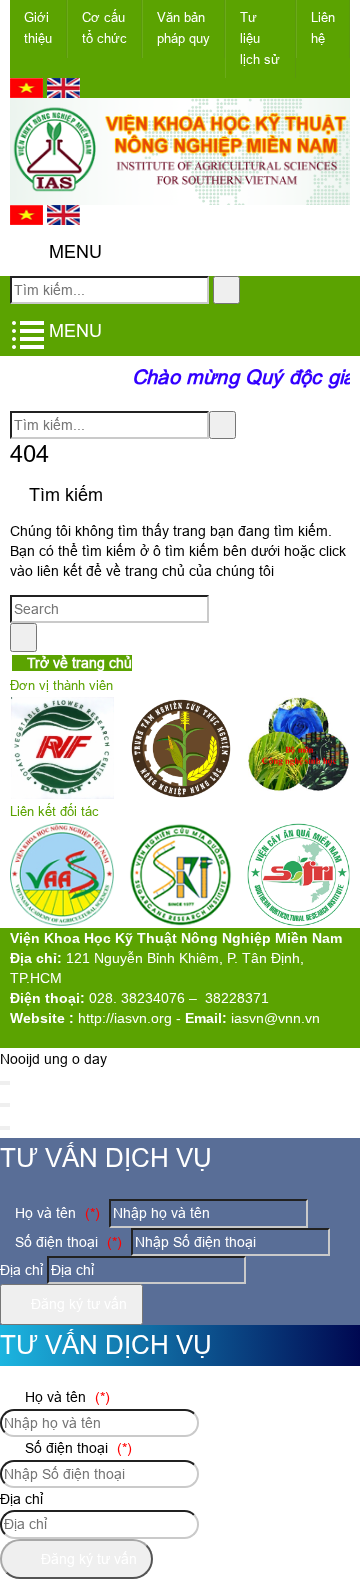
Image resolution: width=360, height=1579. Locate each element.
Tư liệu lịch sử (260, 38)
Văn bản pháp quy (183, 28)
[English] (63, 93)
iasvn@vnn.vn (275, 1018)
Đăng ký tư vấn (77, 1304)
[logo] (180, 194)
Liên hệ (323, 28)
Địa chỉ (21, 1270)
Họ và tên (55, 1213)
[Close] (5, 1083)
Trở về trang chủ (77, 663)
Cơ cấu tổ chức (104, 28)
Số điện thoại (66, 1242)
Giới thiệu (38, 28)
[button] (26, 252)
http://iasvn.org (125, 1018)
